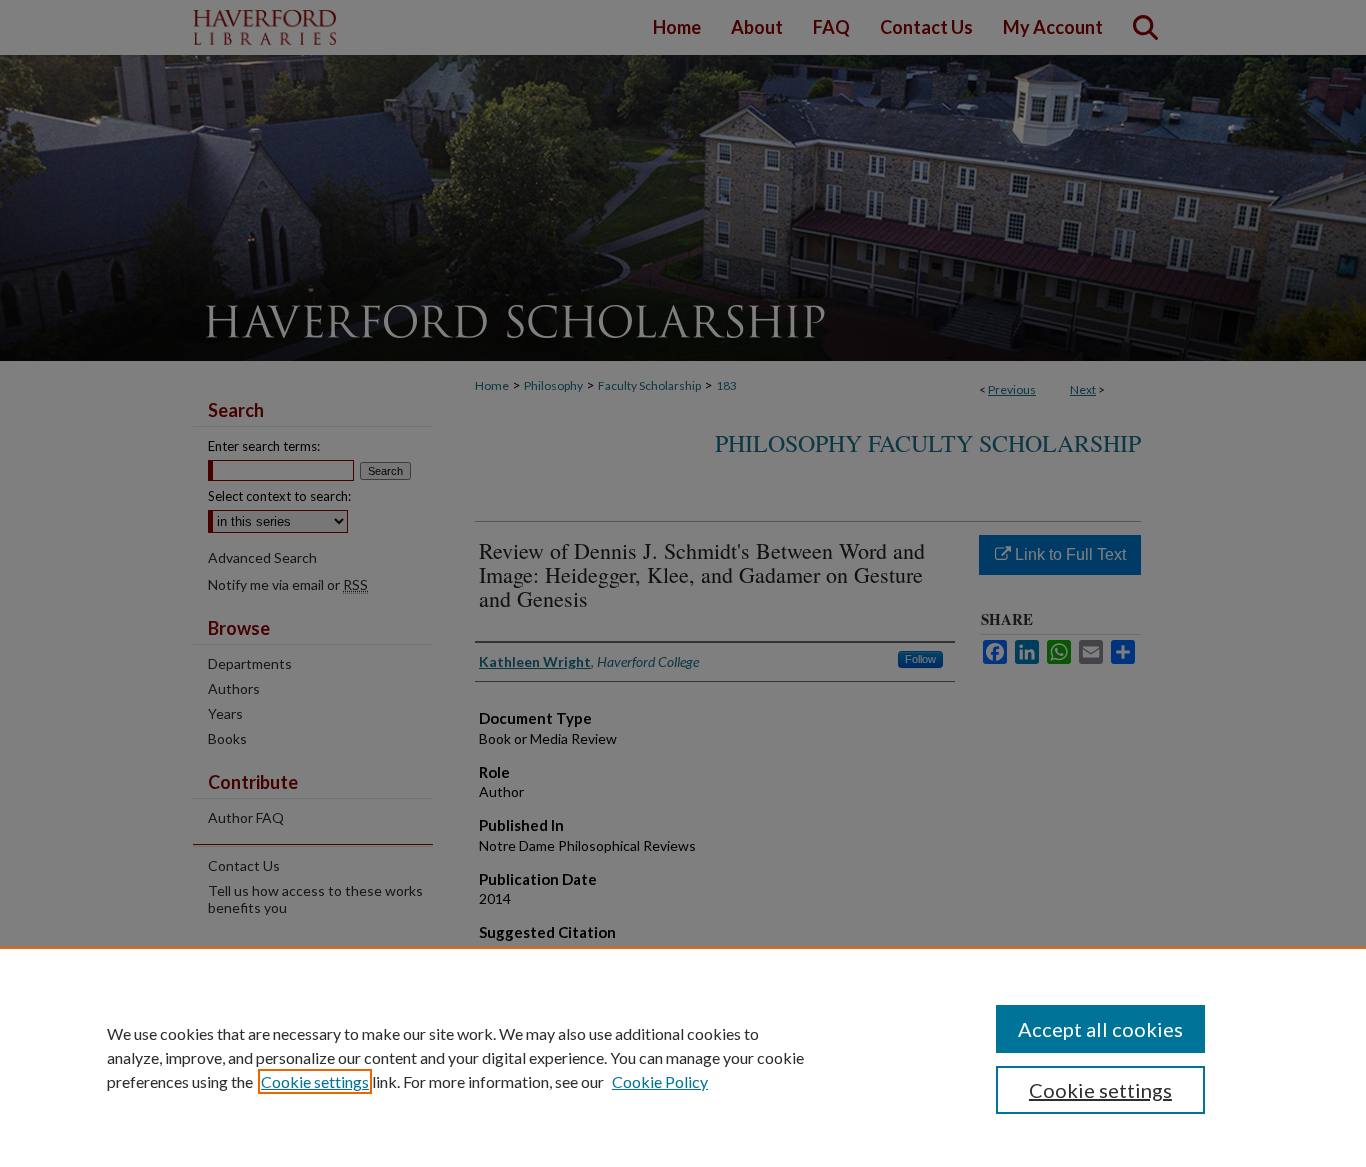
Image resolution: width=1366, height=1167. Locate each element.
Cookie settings (315, 1081)
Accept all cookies (1100, 1029)
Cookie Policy (660, 1081)
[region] (683, 1057)
